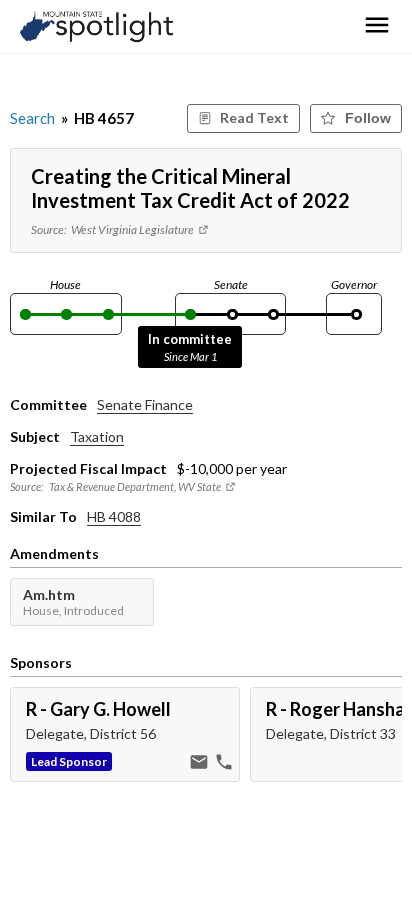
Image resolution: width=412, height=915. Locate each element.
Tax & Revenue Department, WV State (135, 486)
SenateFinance (145, 404)
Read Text (254, 117)
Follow (368, 118)
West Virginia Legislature (133, 229)
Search (32, 118)
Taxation (97, 436)
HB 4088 (114, 516)
